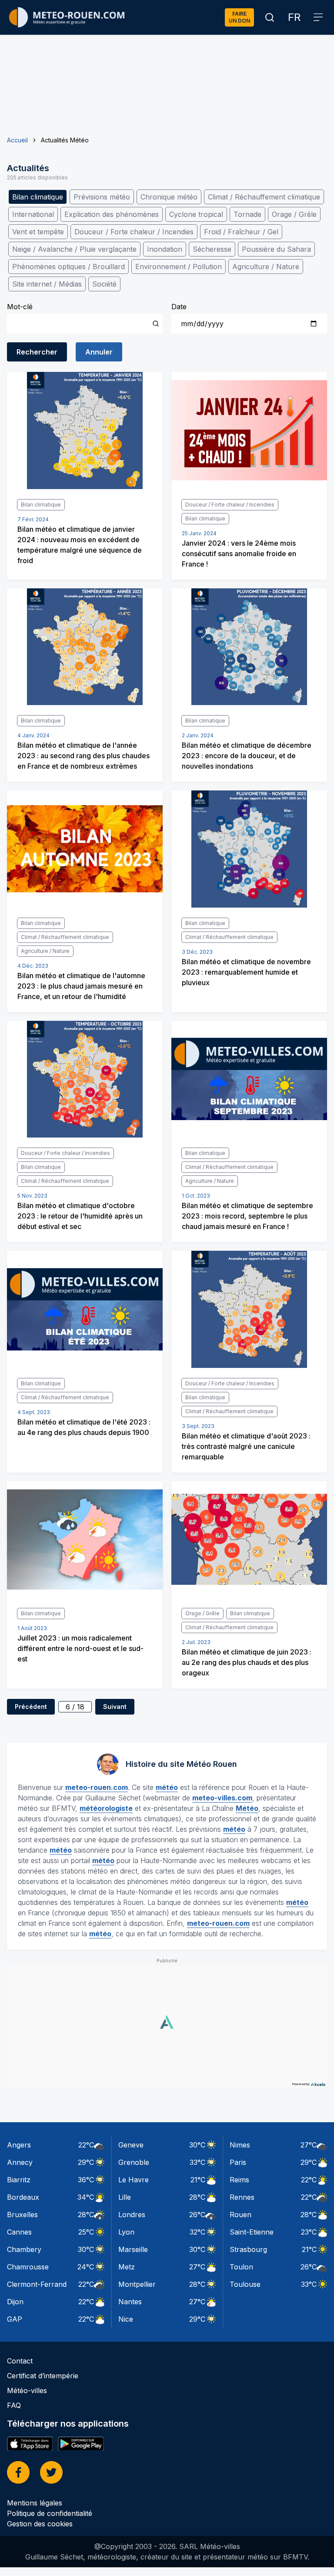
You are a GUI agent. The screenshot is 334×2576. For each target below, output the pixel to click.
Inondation (165, 249)
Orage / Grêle (294, 214)
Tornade (247, 214)
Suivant (115, 1707)
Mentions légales (35, 2503)
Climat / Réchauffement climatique (264, 197)
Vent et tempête (38, 232)
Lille (125, 2197)
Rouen (240, 2215)
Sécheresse (212, 249)
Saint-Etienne (252, 2232)
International (33, 214)
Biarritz (19, 2180)
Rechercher (37, 352)
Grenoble (134, 2162)
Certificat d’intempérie (43, 2376)
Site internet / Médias (47, 284)
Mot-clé (20, 307)
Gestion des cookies (40, 2524)
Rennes (242, 2197)
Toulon (241, 2267)
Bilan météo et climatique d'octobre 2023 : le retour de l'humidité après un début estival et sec (80, 1216)
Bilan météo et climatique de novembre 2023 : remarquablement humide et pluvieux (246, 972)
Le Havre (134, 2180)
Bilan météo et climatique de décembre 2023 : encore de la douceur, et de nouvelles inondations (247, 756)
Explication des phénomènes (112, 214)
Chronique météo (169, 197)
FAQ (14, 2405)
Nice (126, 2319)
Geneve (131, 2145)
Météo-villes (27, 2390)
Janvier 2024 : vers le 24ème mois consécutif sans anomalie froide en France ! (239, 554)
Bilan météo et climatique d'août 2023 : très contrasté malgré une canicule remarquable (246, 1446)
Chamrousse (28, 2267)
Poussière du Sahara (276, 249)
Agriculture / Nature (266, 267)
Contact (20, 2361)
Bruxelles (22, 2215)
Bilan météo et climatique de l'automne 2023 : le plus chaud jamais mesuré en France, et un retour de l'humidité (81, 986)
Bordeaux (23, 2197)
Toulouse (245, 2284)
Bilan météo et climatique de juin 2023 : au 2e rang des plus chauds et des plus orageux (247, 1662)
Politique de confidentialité (50, 2513)
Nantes (130, 2302)
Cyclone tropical (196, 214)
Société (104, 284)
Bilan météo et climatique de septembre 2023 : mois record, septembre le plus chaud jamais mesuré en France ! (247, 1216)
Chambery (24, 2249)
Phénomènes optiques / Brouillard (68, 267)
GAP (15, 2319)
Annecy (20, 2162)
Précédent (31, 1707)
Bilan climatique (38, 197)
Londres (132, 2215)
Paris (238, 2162)
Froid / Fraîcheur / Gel (241, 232)
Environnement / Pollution (179, 267)
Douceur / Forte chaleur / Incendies (134, 232)
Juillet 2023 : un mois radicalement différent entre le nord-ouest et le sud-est (80, 1648)
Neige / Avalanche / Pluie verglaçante (74, 249)
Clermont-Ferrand (37, 2284)
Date (179, 307)
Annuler (99, 352)
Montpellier (137, 2284)
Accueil (17, 140)
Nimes (240, 2145)
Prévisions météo (102, 197)
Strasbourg (248, 2249)
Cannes (19, 2232)
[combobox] (85, 324)
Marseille (133, 2249)
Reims (239, 2180)
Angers (19, 2145)
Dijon (15, 2302)
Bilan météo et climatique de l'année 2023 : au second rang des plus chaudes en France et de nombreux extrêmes (83, 756)
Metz (127, 2267)
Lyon (126, 2232)
